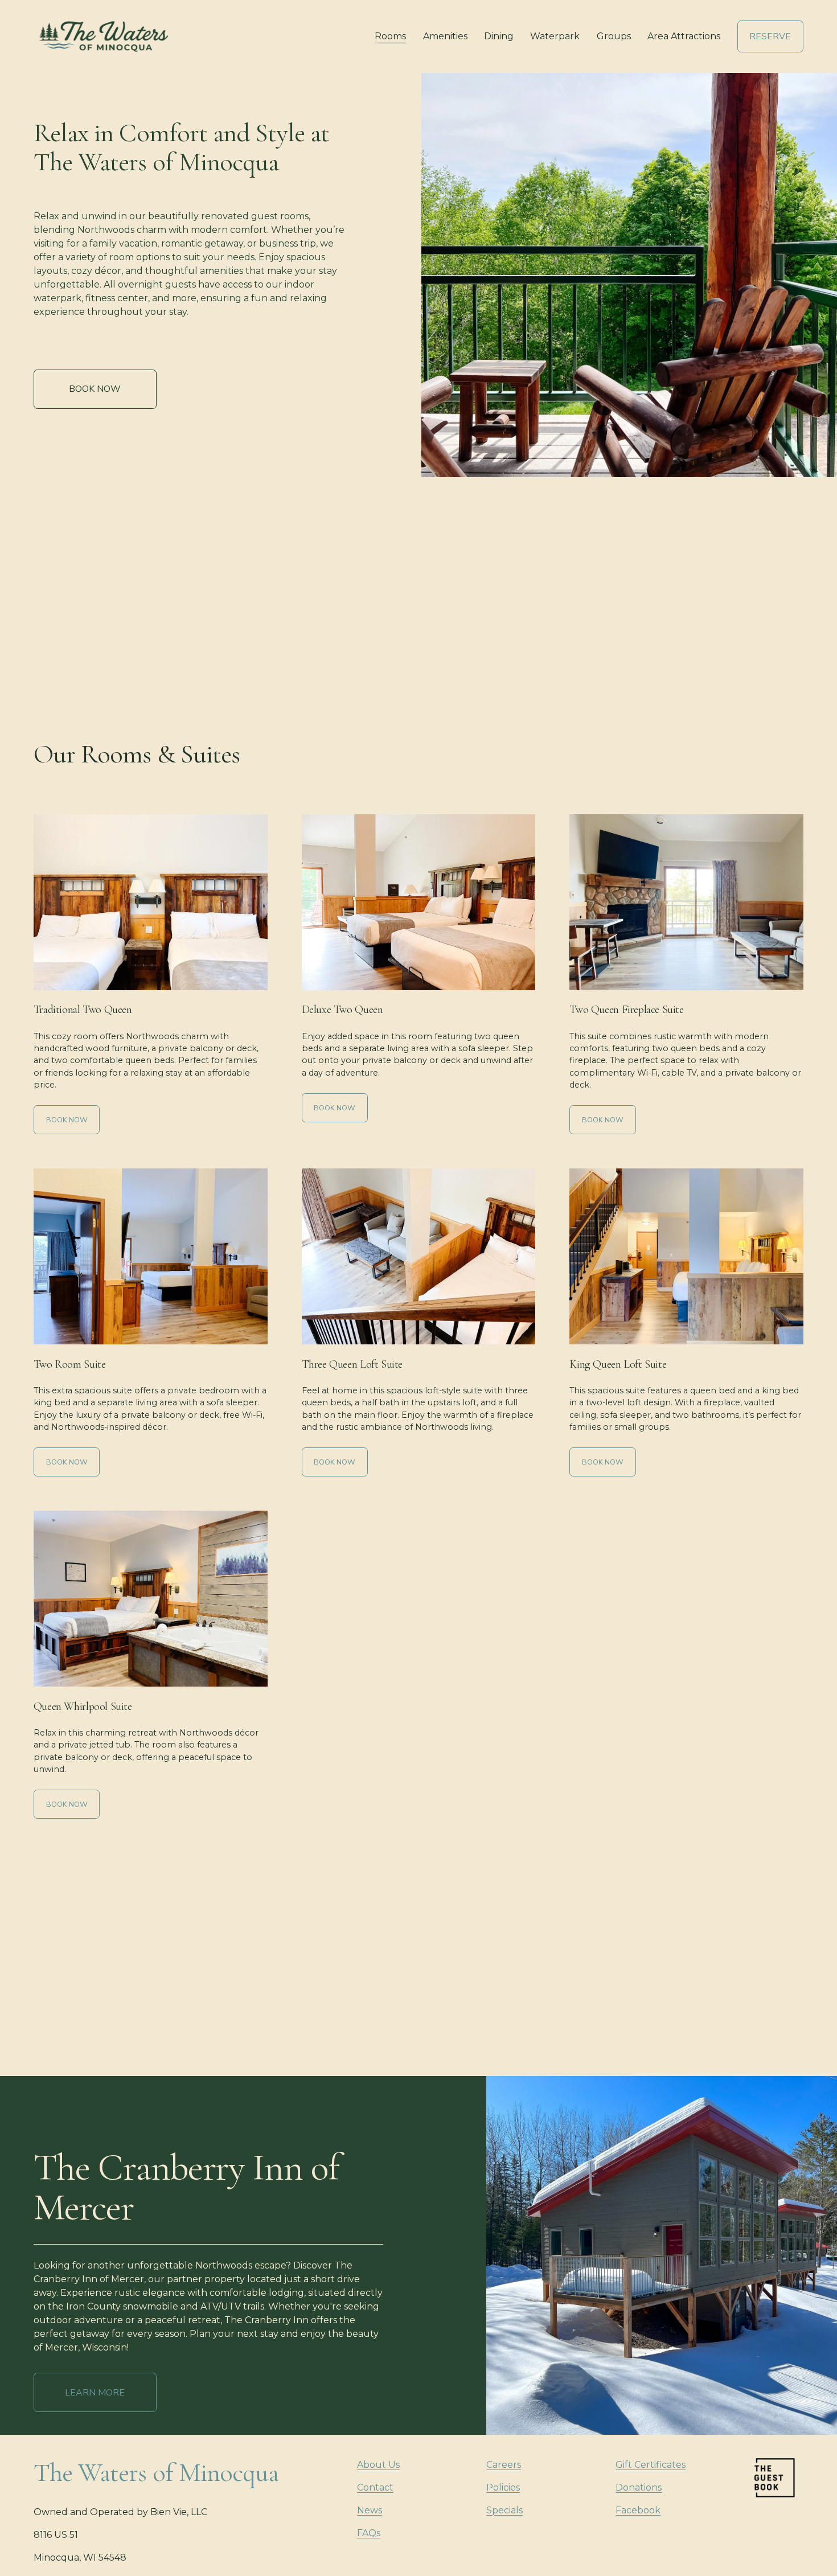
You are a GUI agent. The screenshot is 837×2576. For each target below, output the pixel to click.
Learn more (95, 2393)
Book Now (95, 389)
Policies (503, 2487)
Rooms (390, 36)
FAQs (369, 2533)
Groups (614, 36)
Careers (504, 2465)
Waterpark (555, 36)
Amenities (445, 36)
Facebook (638, 2510)
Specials (504, 2510)
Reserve (770, 36)
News (370, 2510)
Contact (375, 2487)
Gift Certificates (651, 2465)
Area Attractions (684, 36)
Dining (499, 36)
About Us (378, 2465)
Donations (639, 2487)
